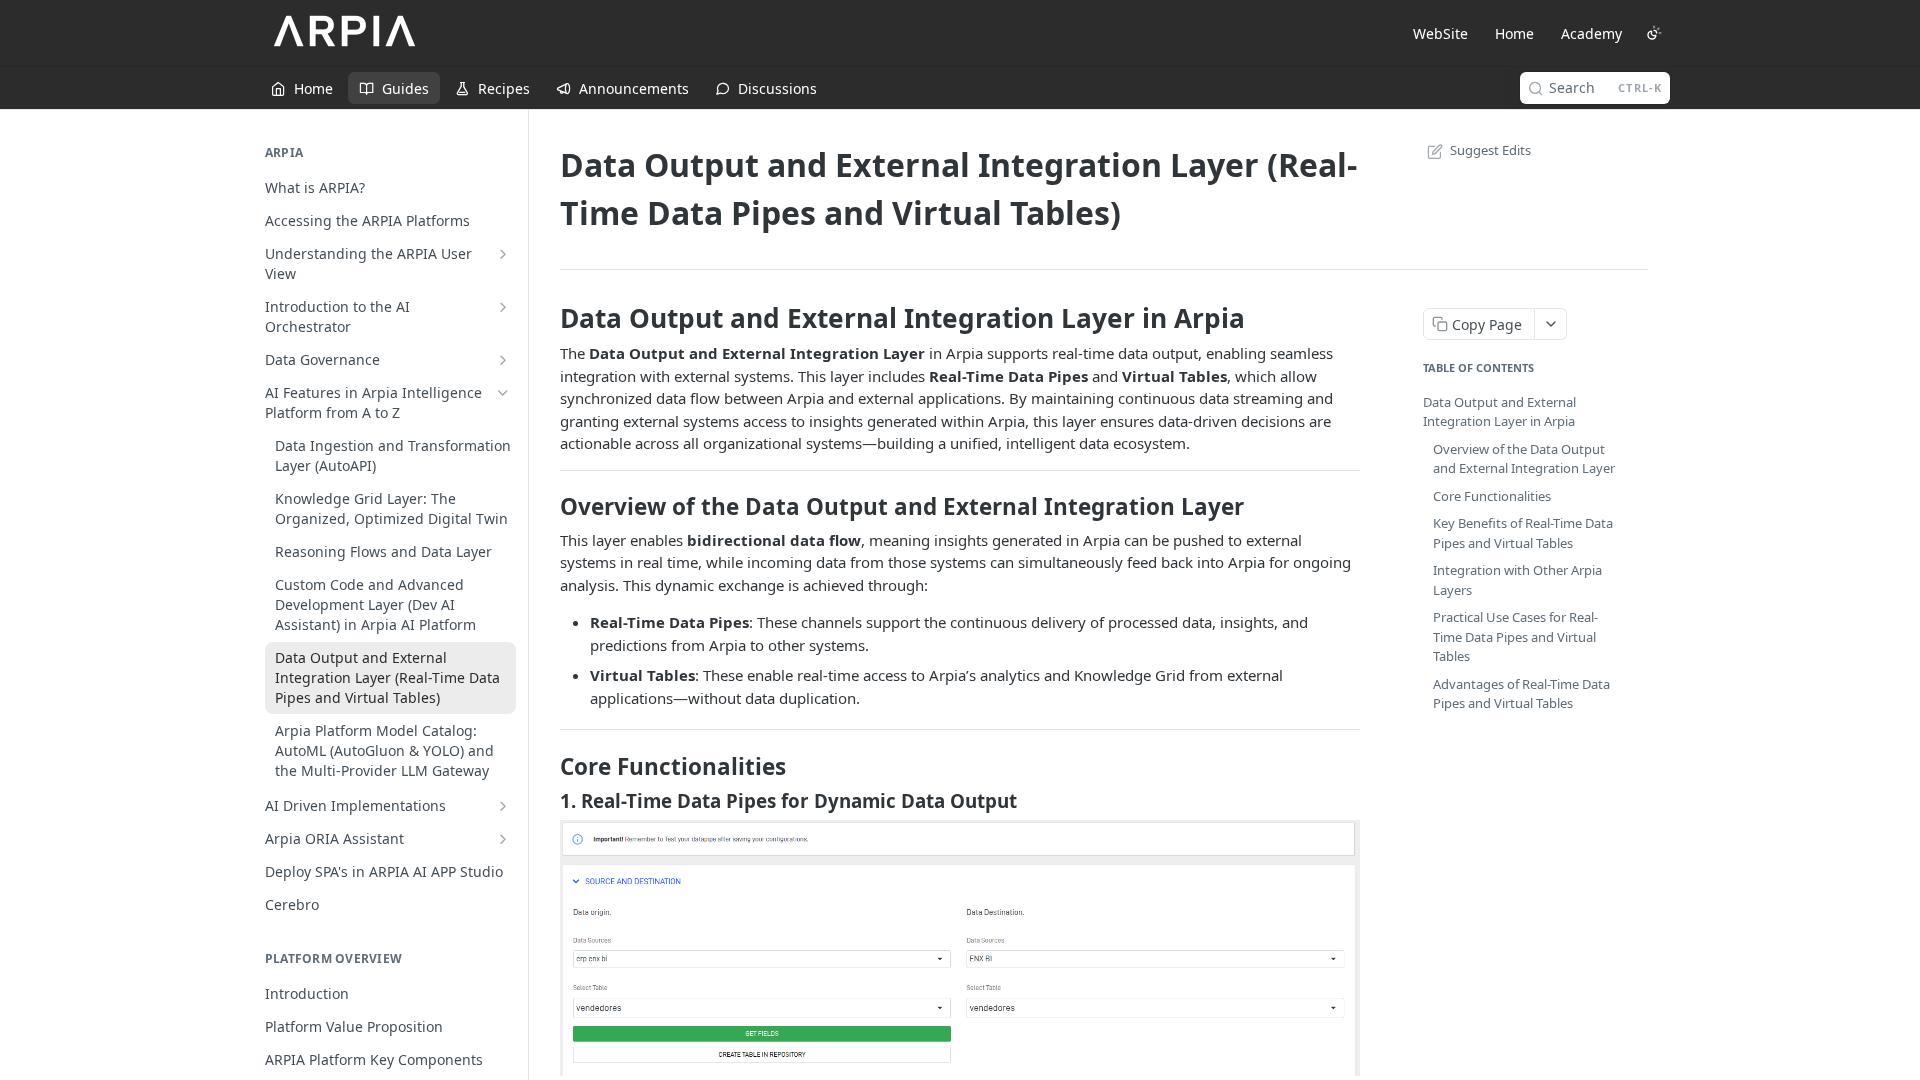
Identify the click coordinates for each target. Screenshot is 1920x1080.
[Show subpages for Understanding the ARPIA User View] (503, 254)
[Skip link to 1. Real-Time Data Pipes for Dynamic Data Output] (546, 800)
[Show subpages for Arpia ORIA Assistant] (503, 839)
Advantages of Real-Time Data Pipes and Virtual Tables (1521, 694)
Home (1514, 33)
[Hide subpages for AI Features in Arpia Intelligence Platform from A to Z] (503, 393)
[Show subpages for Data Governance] (503, 360)
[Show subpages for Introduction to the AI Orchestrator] (503, 307)
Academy (1591, 33)
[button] (960, 946)
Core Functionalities (1492, 496)
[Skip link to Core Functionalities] (546, 767)
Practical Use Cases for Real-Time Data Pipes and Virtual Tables (1515, 636)
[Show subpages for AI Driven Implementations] (503, 806)
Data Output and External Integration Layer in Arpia (1499, 412)
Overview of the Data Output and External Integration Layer (1524, 459)
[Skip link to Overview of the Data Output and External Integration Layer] (546, 507)
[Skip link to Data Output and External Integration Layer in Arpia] (546, 318)
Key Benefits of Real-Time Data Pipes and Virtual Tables (1523, 533)
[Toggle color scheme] (1654, 33)
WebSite (1440, 33)
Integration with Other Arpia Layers (1517, 580)
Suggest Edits (1490, 150)
